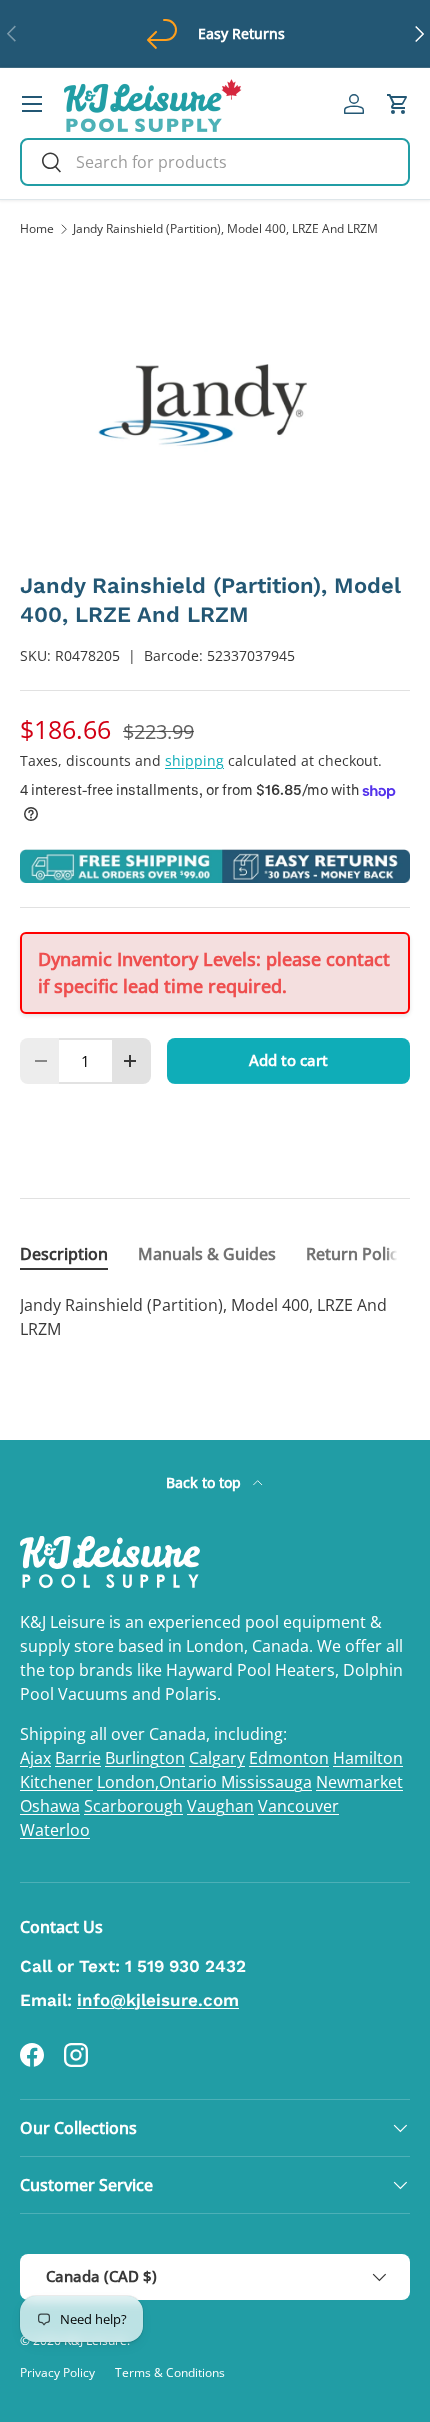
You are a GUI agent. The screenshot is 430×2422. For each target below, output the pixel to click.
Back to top (205, 1482)
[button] (398, 104)
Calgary (217, 1758)
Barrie (78, 1758)
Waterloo (55, 1830)
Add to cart (288, 1060)
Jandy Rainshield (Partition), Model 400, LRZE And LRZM (225, 229)
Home (37, 229)
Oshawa (50, 1806)
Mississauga (266, 1782)
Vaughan (220, 1806)
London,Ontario (159, 1782)
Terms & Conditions (170, 2372)
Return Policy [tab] (356, 1254)
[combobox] (215, 162)
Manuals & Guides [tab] (207, 1254)
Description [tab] (64, 1254)
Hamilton (368, 1758)
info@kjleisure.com (158, 2000)
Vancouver (298, 1806)
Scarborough (133, 1806)
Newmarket (359, 1782)
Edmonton (289, 1758)
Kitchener (56, 1782)
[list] (215, 405)
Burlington (145, 1758)
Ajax (35, 1758)
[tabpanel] (215, 1317)
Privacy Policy (57, 2372)
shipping (194, 760)
